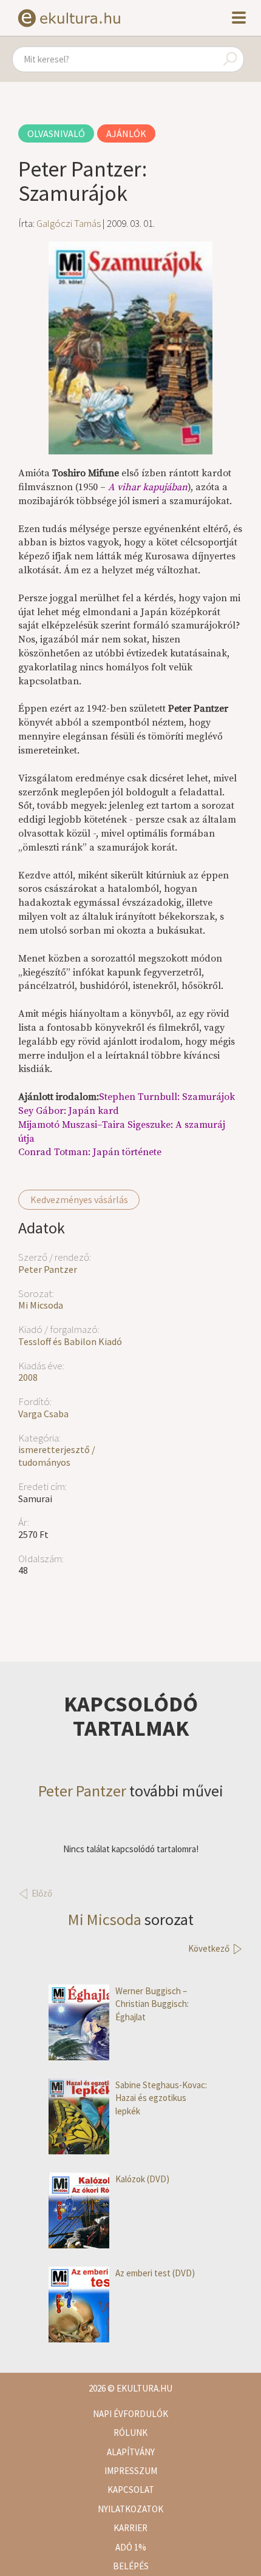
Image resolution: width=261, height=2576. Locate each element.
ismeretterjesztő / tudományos (57, 1456)
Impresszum (131, 2471)
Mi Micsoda (41, 1305)
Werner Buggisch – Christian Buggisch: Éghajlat (152, 2004)
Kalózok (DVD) (142, 2179)
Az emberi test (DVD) (155, 2273)
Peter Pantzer (48, 1269)
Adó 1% (131, 2547)
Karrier (130, 2528)
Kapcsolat (131, 2490)
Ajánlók (126, 133)
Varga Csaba (43, 1414)
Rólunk (130, 2433)
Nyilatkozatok (130, 2509)
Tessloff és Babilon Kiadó (70, 1341)
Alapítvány (131, 2452)
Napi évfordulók (130, 2414)
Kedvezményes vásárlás (79, 1199)
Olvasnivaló (56, 133)
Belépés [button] (131, 2566)
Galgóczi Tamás (69, 223)
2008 (28, 1377)
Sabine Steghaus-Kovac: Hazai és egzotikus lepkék (161, 2098)
